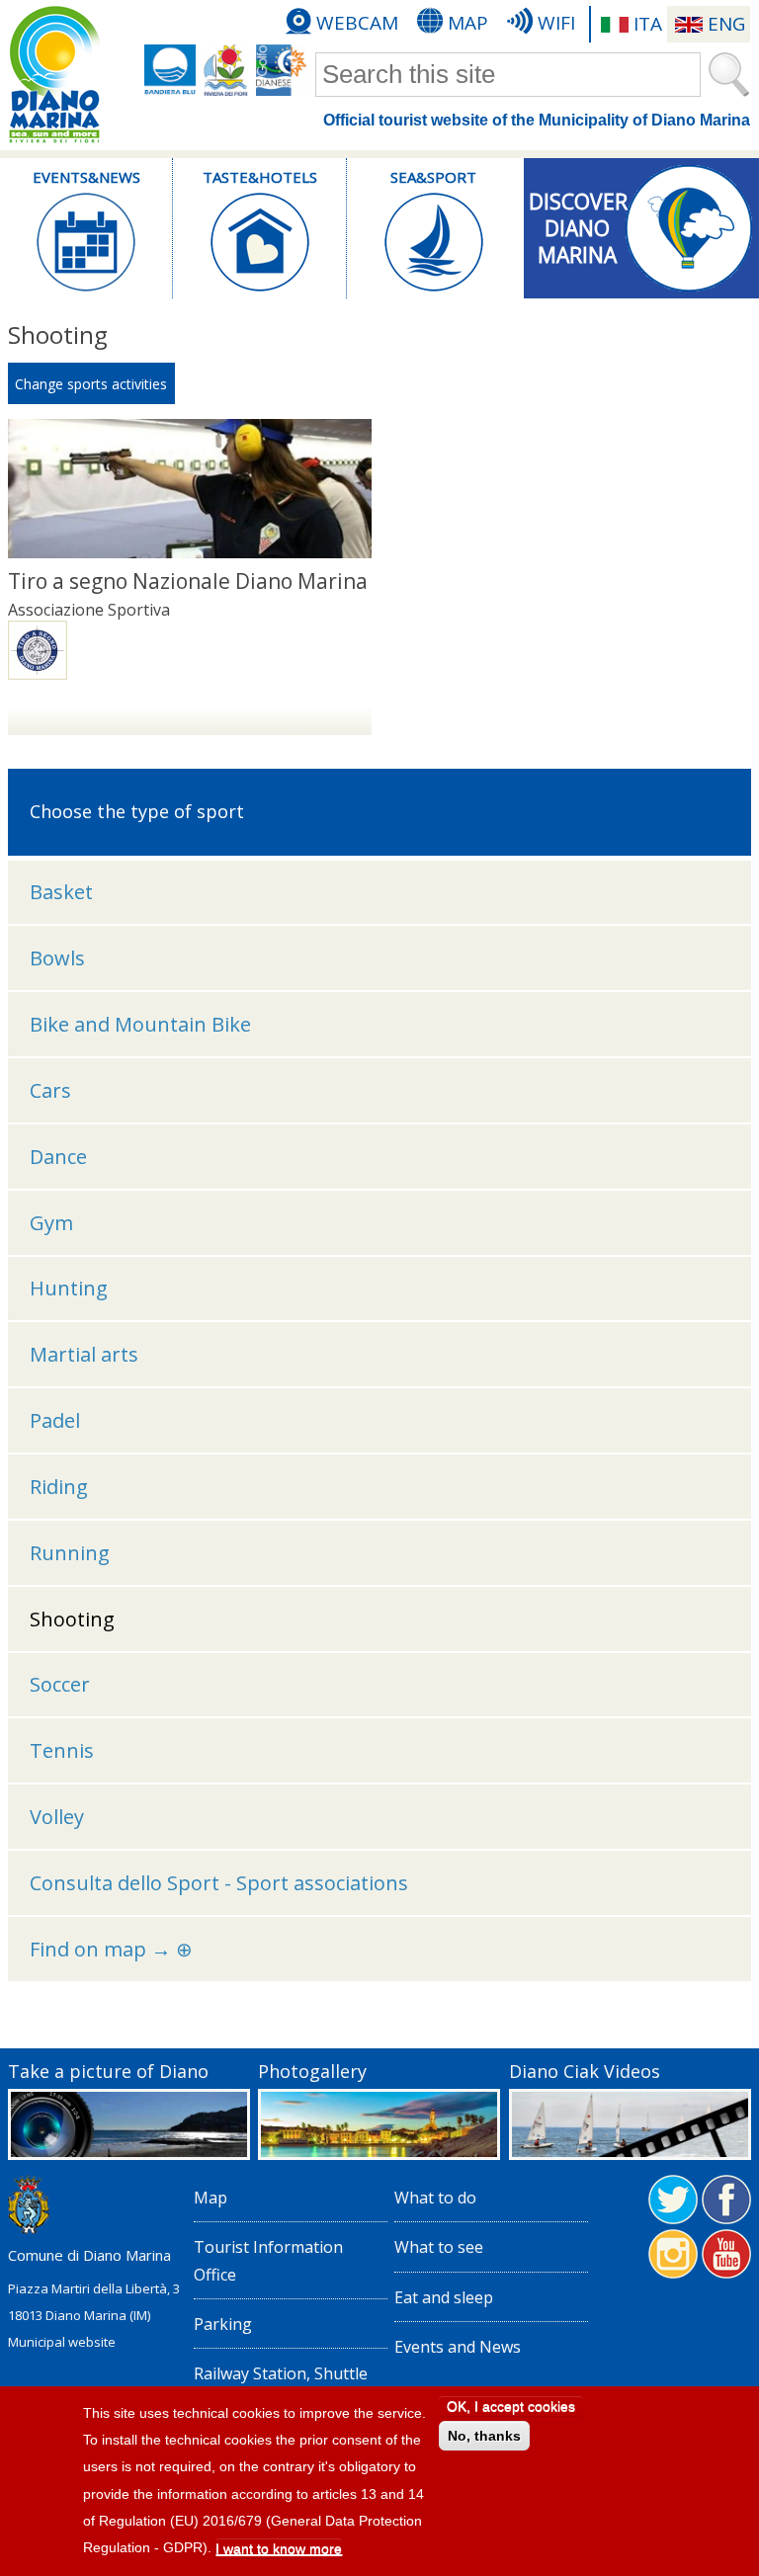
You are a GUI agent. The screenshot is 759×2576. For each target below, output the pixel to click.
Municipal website (62, 2342)
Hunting (69, 1288)
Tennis (62, 1750)
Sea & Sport (433, 177)
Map (468, 23)
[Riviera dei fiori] (226, 70)
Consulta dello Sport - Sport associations (219, 1883)
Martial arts (84, 1354)
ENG (726, 24)
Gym (51, 1223)
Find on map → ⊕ (111, 1949)
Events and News (458, 2347)
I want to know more (279, 2548)
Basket (61, 892)
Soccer (60, 1684)
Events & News (86, 177)
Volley (57, 1817)
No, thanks (484, 2436)
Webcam (357, 23)
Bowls (57, 958)
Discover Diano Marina (578, 222)
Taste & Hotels (260, 177)
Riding (59, 1487)
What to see (439, 2247)
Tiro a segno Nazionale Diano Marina (188, 581)
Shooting (72, 1619)
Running (70, 1553)
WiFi (556, 23)
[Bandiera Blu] (170, 70)
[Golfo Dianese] (282, 70)
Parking (223, 2324)
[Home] (54, 75)
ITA (648, 24)
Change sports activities (91, 384)
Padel (55, 1420)
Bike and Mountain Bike (140, 1024)
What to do (435, 2198)
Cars (50, 1090)
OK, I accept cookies (511, 2406)
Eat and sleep (444, 2297)
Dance (58, 1157)
